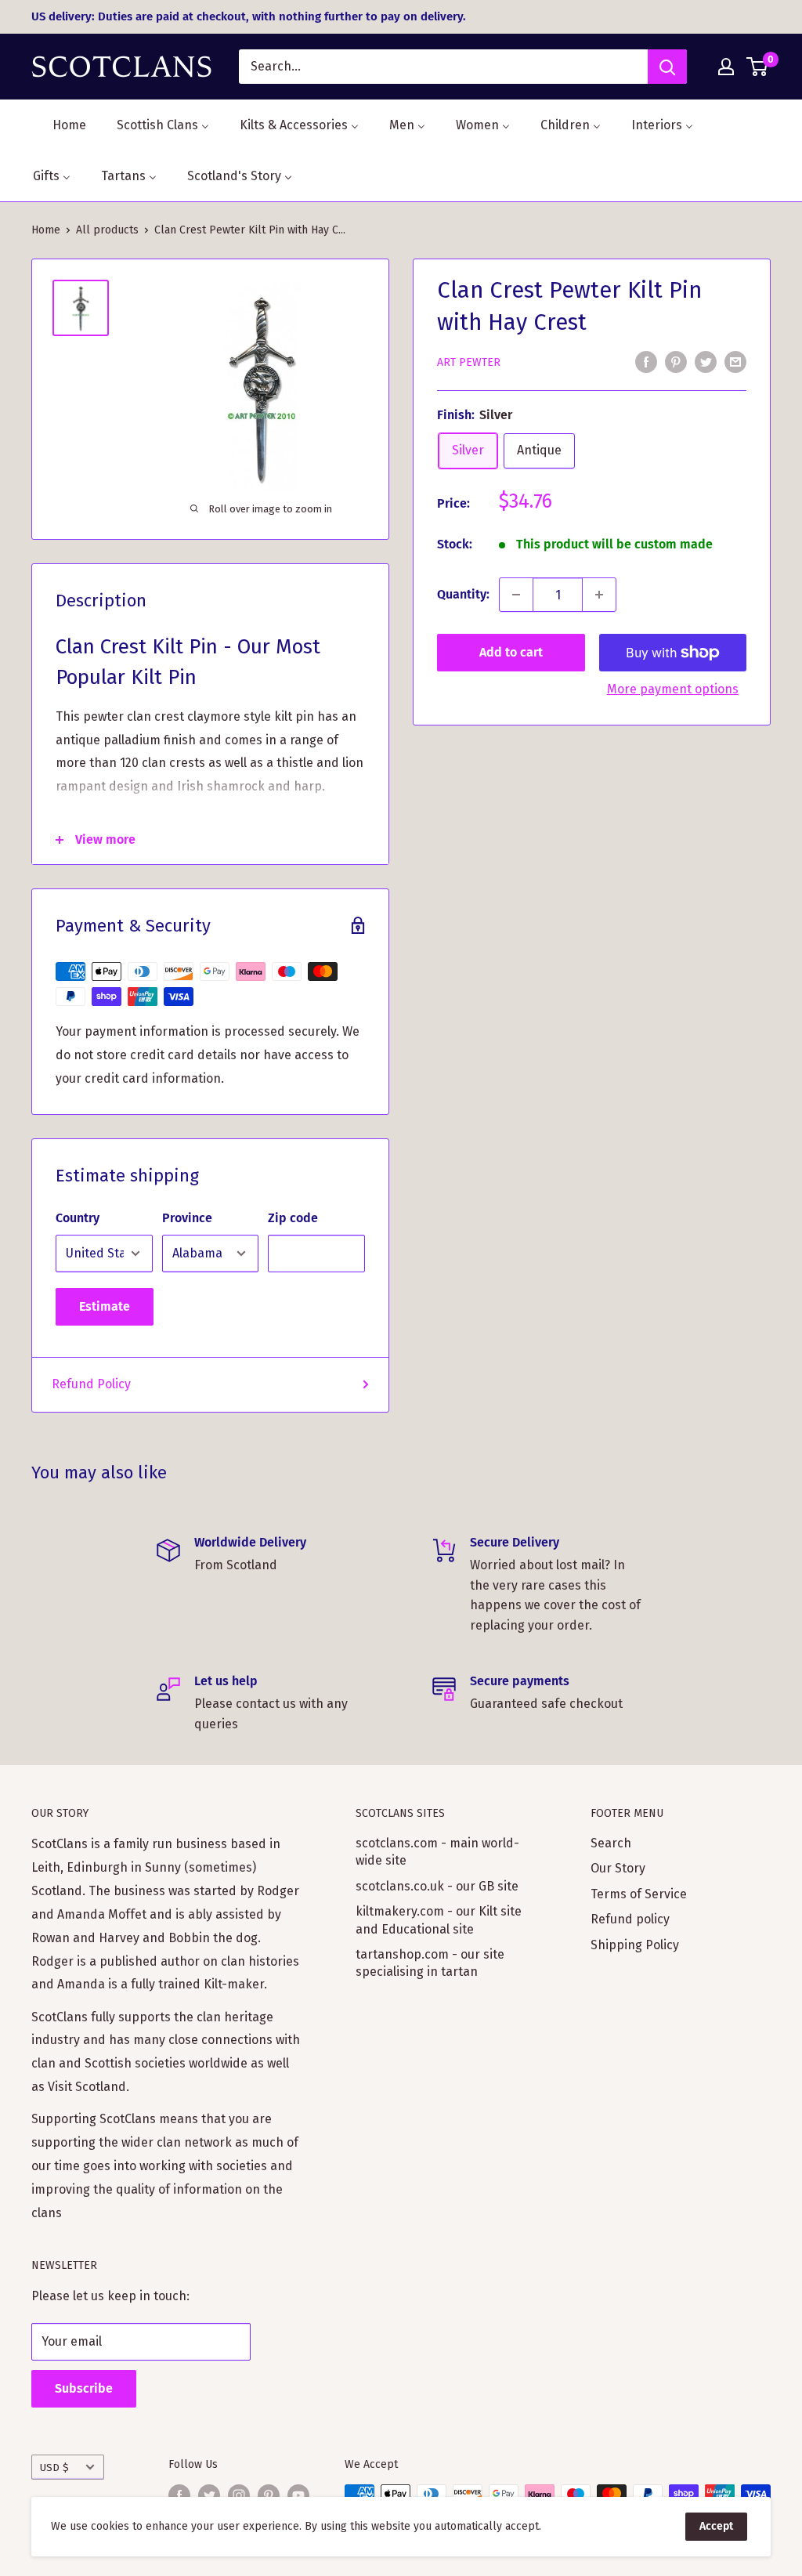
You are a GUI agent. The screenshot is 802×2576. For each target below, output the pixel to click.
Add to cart (511, 652)
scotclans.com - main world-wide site (437, 1852)
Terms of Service (639, 1894)
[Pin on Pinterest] (676, 361)
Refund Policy (91, 1384)
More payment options (673, 689)
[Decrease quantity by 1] (516, 595)
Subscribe (84, 2388)
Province (187, 1218)
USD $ (54, 2467)
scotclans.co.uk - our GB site (437, 1886)
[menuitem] (60, 125)
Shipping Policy (635, 1945)
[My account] (726, 67)
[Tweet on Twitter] (706, 361)
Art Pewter (469, 362)
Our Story (618, 1868)
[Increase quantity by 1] (599, 595)
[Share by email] (735, 361)
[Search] (667, 67)
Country (78, 1218)
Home (46, 230)
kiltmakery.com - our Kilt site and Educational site (439, 1920)
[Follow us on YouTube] (298, 2495)
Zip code (293, 1218)
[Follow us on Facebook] (179, 2495)
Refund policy (630, 1919)
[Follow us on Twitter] (209, 2495)
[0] (758, 67)
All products (107, 230)
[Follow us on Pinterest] (269, 2495)
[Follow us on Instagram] (239, 2495)
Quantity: (463, 594)
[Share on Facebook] (646, 361)
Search (611, 1843)
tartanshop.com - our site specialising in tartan (430, 1963)
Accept (716, 2526)
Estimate (105, 1306)
